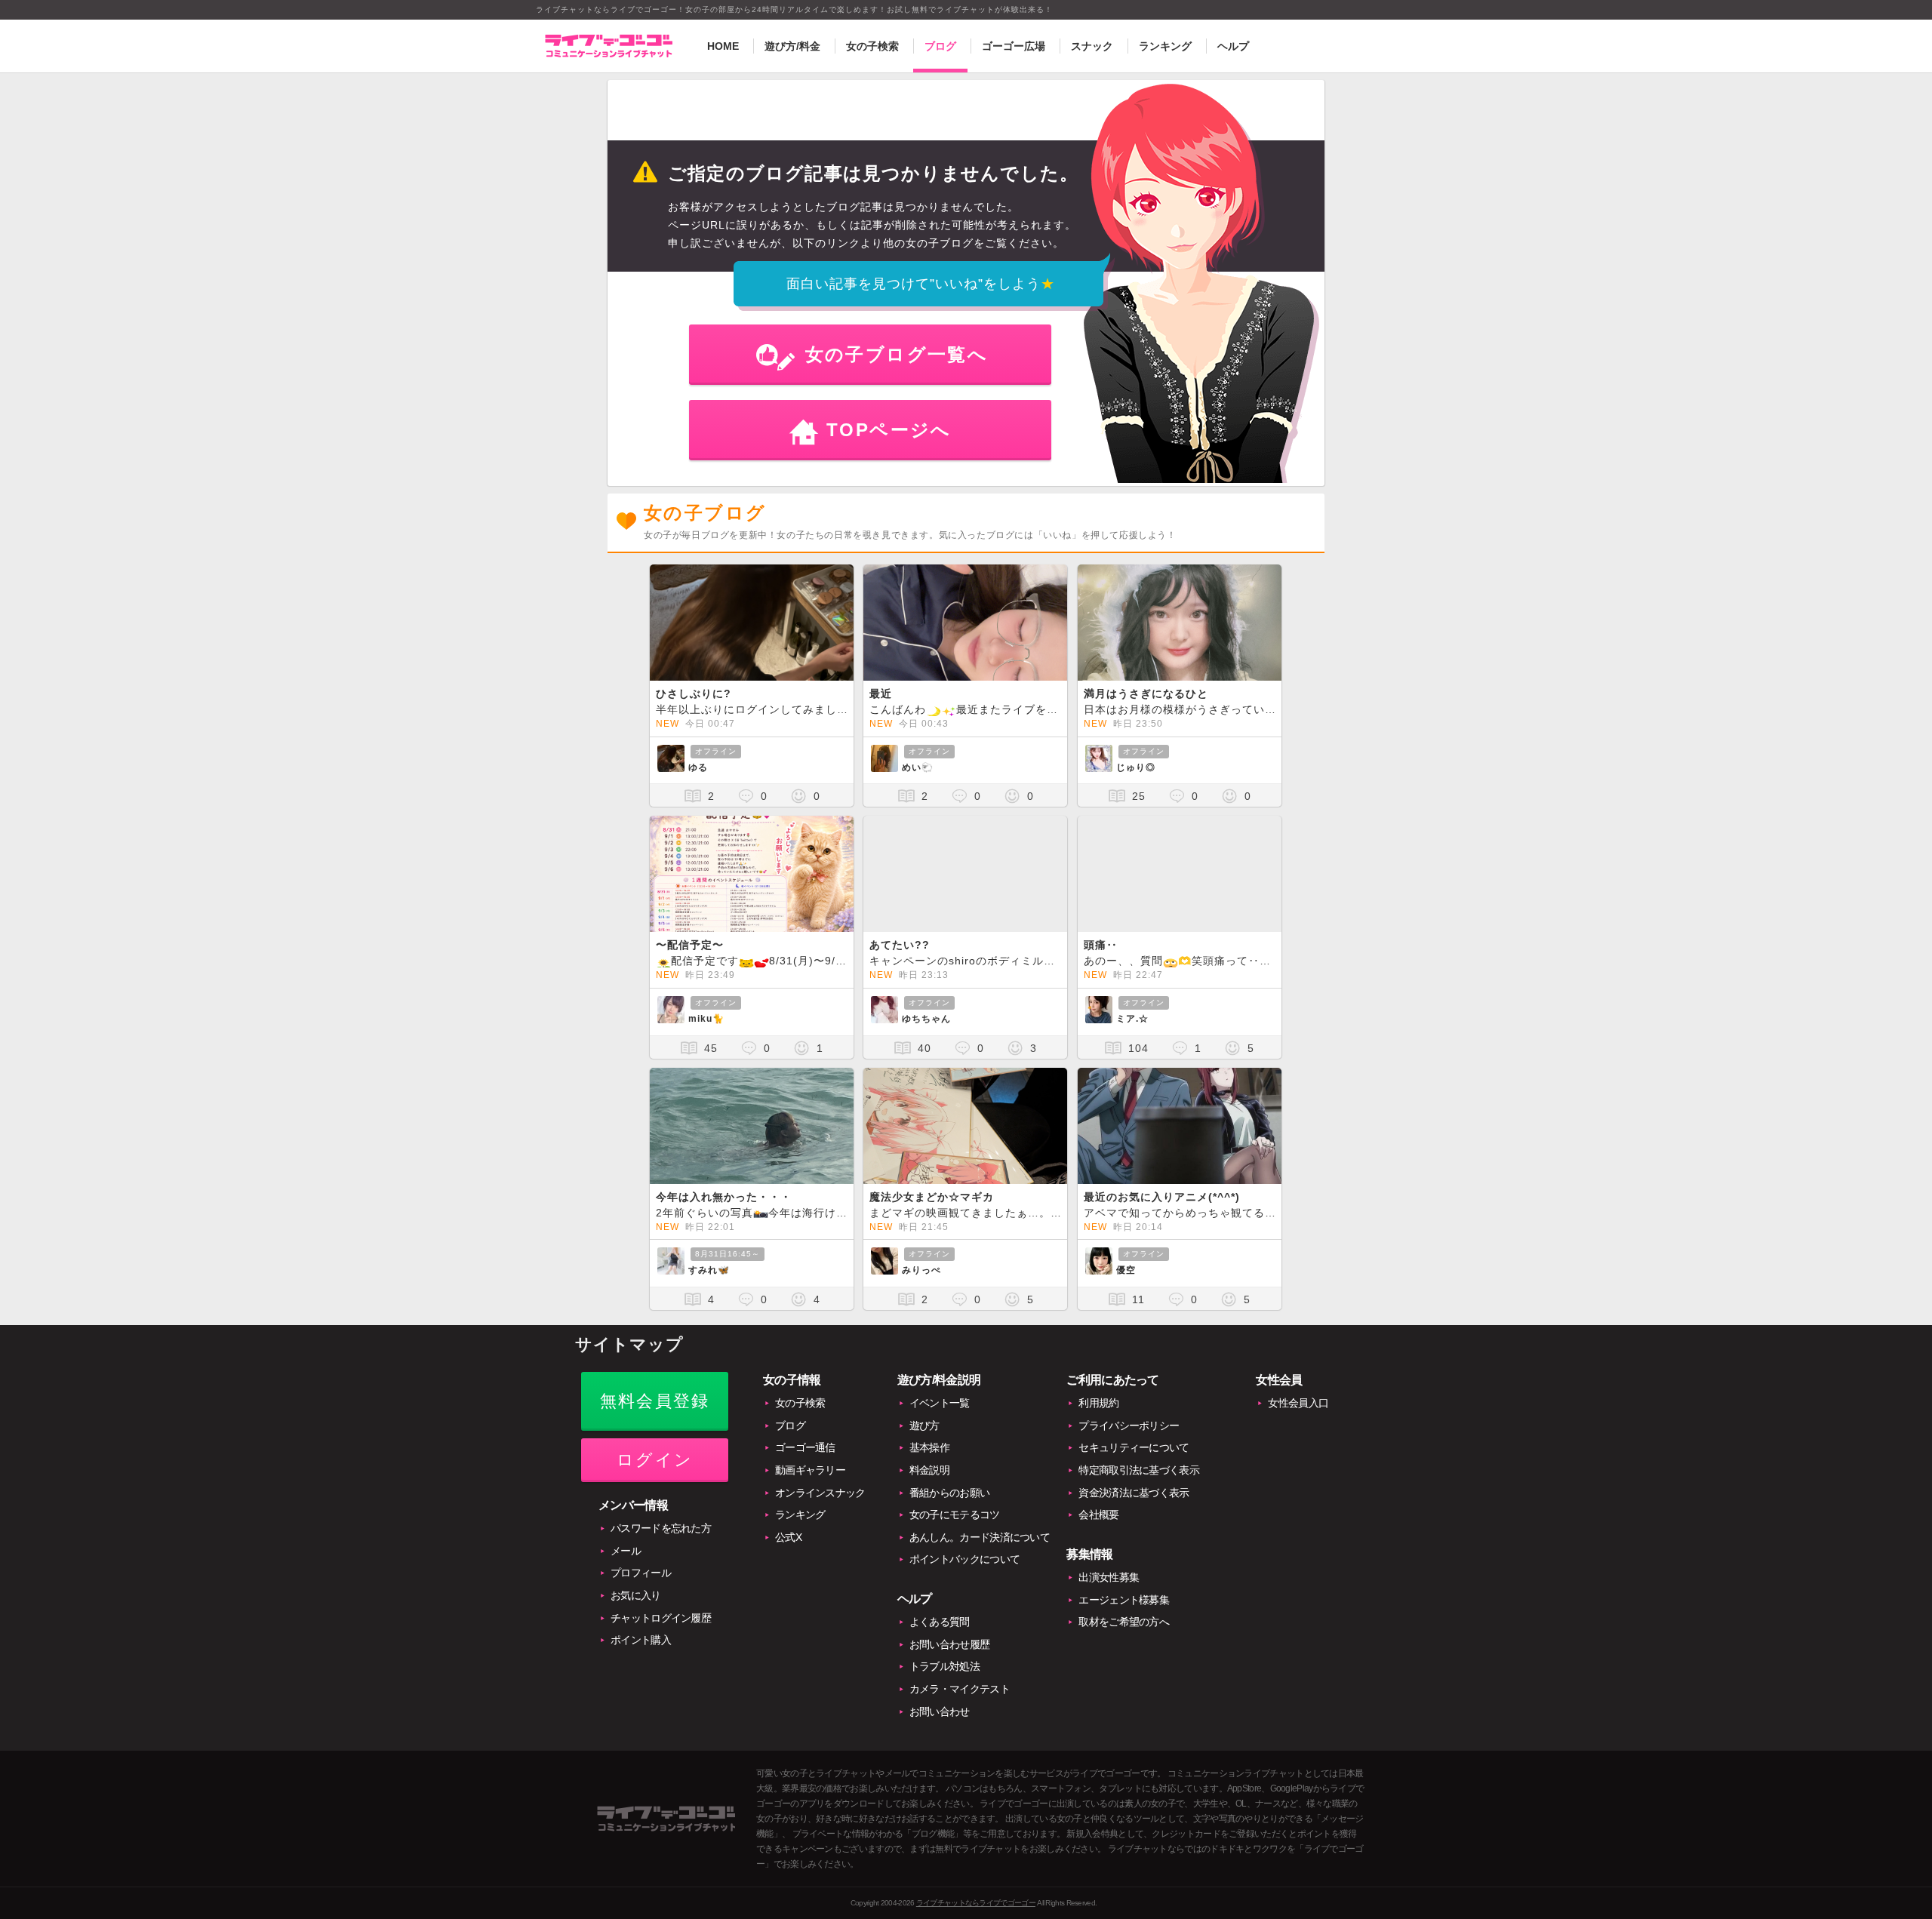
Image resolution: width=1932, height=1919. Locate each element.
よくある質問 (940, 1622)
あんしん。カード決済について (980, 1537)
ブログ (940, 46)
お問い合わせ (940, 1711)
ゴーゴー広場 (1014, 46)
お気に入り (636, 1595)
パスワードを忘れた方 (661, 1528)
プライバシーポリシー (1129, 1425)
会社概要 (1098, 1515)
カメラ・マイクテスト (960, 1689)
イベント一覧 (940, 1403)
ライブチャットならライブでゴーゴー (976, 1903)
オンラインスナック (820, 1493)
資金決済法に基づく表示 (1134, 1493)
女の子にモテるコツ (955, 1515)
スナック (1092, 46)
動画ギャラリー (810, 1470)
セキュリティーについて (1134, 1447)
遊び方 (924, 1425)
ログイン (655, 1460)
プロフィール (641, 1573)
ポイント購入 (641, 1640)
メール (626, 1551)
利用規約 (1098, 1403)
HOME (723, 46)
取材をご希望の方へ (1124, 1622)
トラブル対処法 (944, 1666)
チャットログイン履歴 (661, 1618)
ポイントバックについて (964, 1559)
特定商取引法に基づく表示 (1139, 1470)
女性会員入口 (1298, 1403)
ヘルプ (1233, 46)
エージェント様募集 (1124, 1600)
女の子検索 (872, 46)
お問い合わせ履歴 (949, 1644)
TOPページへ (889, 430)
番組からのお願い (949, 1493)
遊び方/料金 (792, 46)
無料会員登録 (655, 1401)
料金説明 (929, 1470)
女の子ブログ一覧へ (897, 354)
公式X (788, 1537)
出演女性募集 (1109, 1577)
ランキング (1165, 46)
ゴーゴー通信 (805, 1447)
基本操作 (929, 1447)
